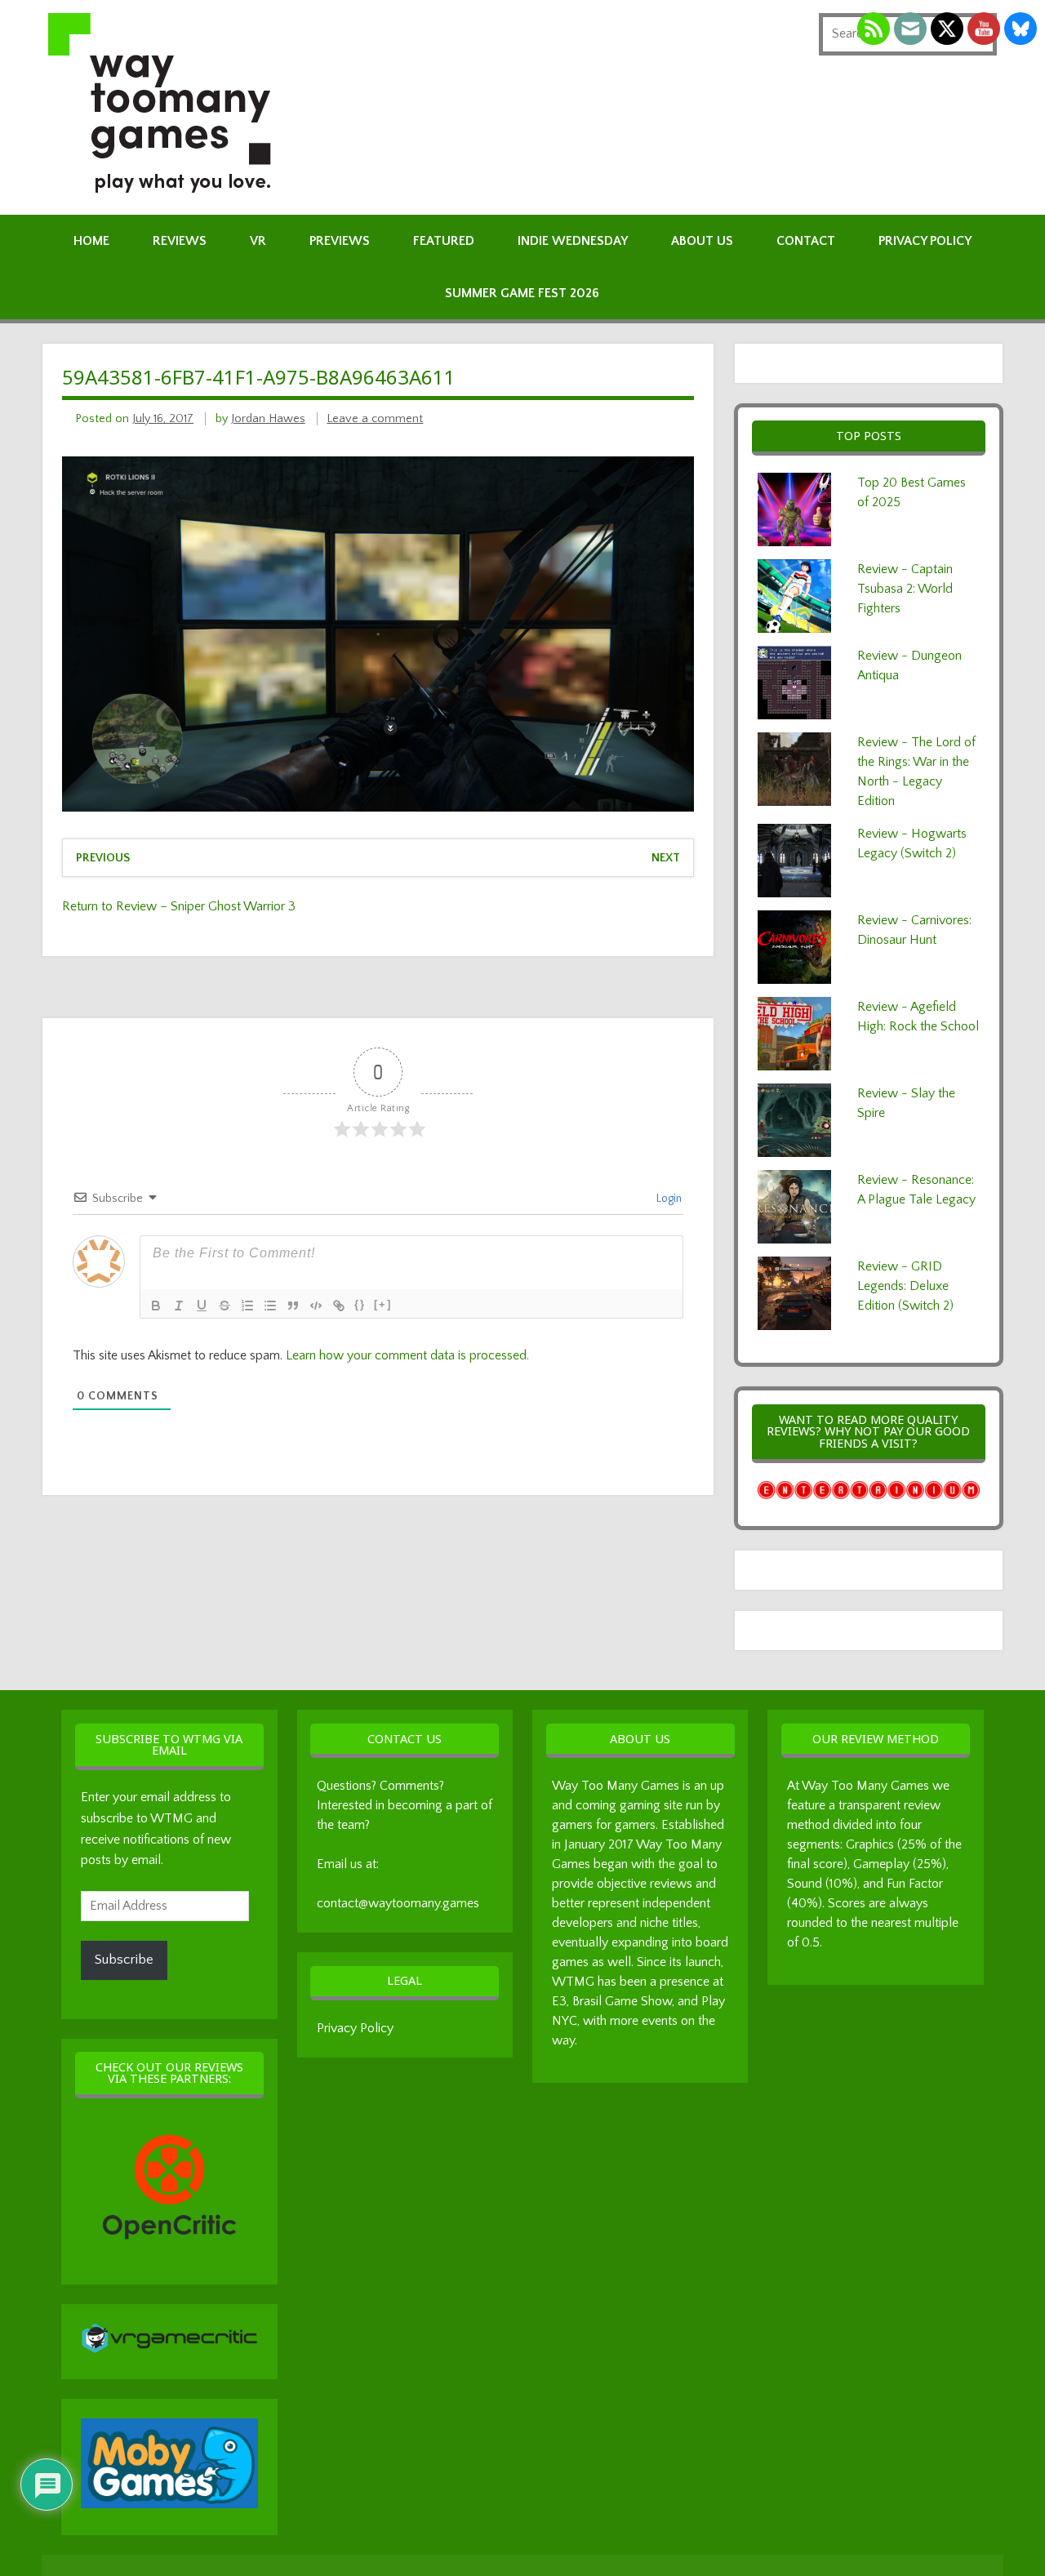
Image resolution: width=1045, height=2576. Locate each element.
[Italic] (179, 1306)
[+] (383, 1304)
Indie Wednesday (573, 241)
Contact (806, 241)
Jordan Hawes (268, 419)
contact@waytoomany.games (398, 1903)
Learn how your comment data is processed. (407, 1355)
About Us (702, 241)
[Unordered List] (270, 1306)
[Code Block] (316, 1306)
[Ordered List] (247, 1306)
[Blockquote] (293, 1306)
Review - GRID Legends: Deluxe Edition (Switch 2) (905, 1286)
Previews (340, 241)
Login (668, 1199)
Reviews (180, 241)
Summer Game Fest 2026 (522, 293)
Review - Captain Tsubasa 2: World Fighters (905, 589)
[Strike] (225, 1306)
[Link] (339, 1306)
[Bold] (156, 1306)
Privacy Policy (925, 241)
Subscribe (124, 1960)
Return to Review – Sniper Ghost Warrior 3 (179, 906)
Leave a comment (375, 419)
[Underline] (202, 1306)
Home (91, 241)
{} (360, 1304)
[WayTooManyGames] (166, 190)
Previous (103, 858)
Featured (444, 241)
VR (258, 241)
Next (666, 858)
